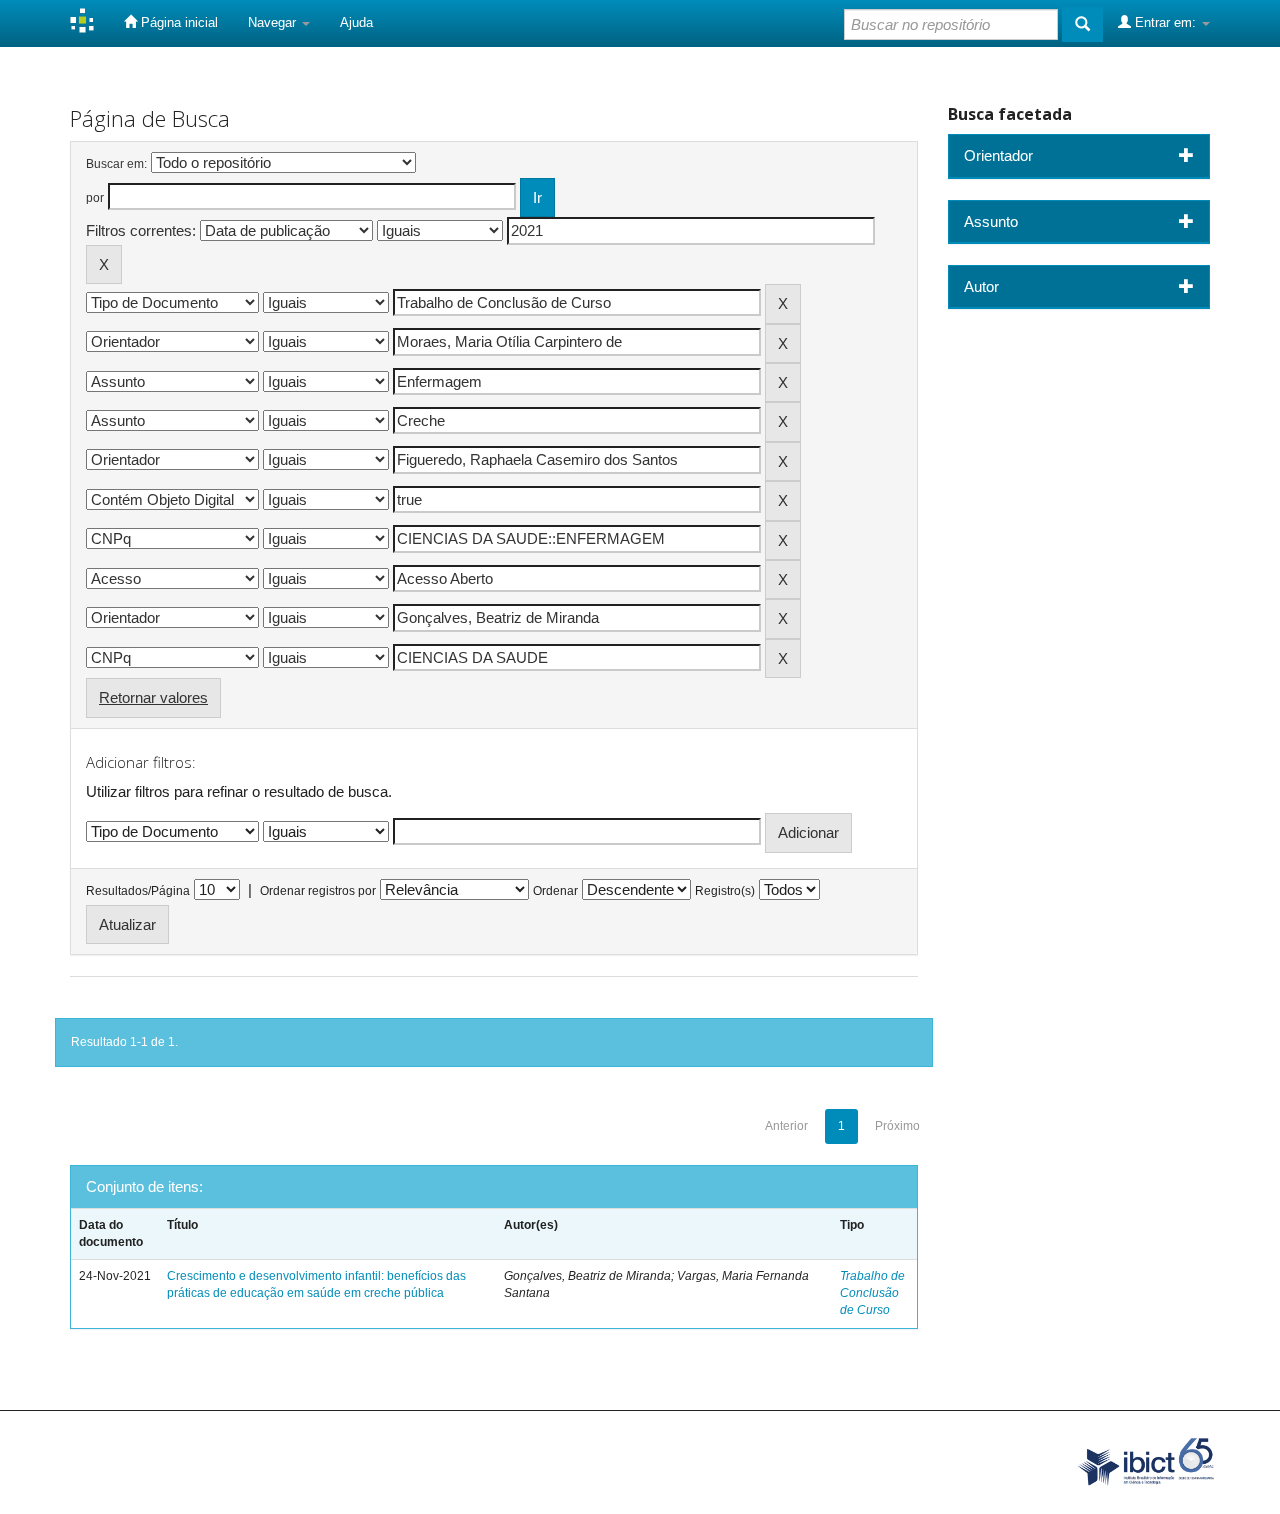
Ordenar (555, 891)
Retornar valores (153, 697)
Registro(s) (725, 891)
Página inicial (177, 22)
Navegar (274, 22)
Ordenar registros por (318, 891)
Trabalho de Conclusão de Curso (872, 1293)
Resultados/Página (138, 891)
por (95, 198)
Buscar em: (116, 164)
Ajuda (356, 22)
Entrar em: (1165, 22)
